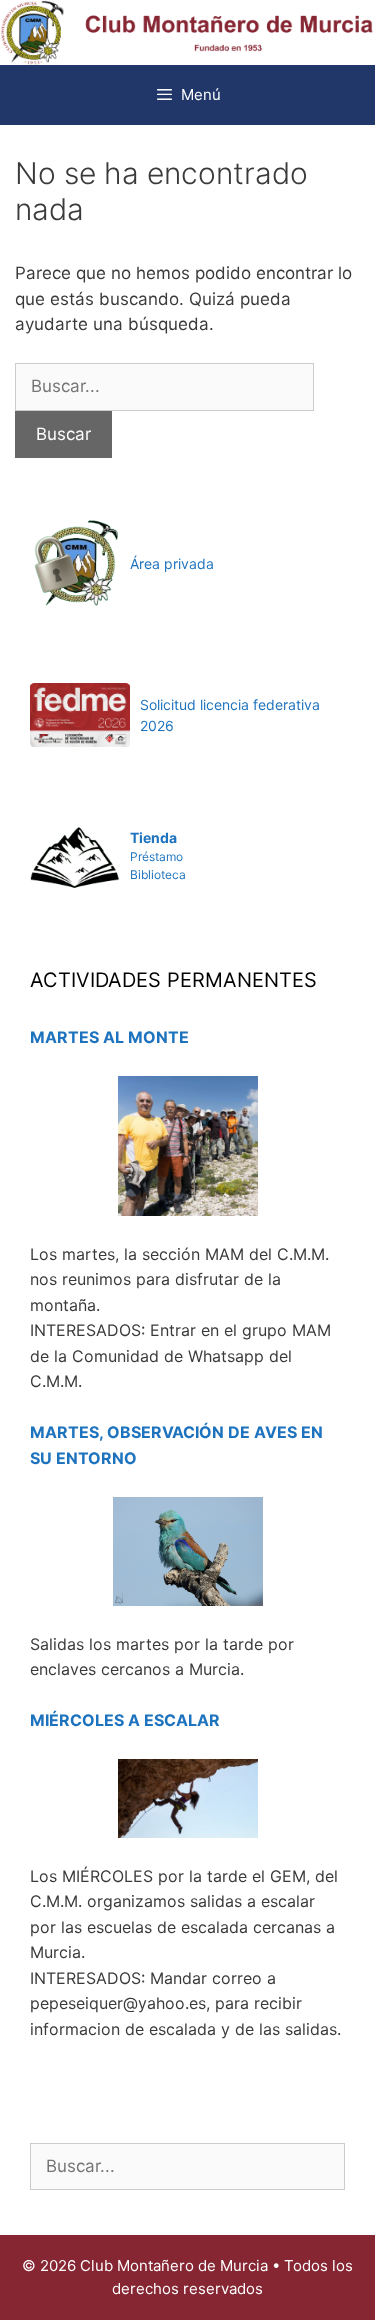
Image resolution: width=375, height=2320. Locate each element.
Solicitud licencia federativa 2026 (230, 715)
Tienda (153, 837)
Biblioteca (158, 874)
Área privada (172, 563)
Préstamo (156, 856)
